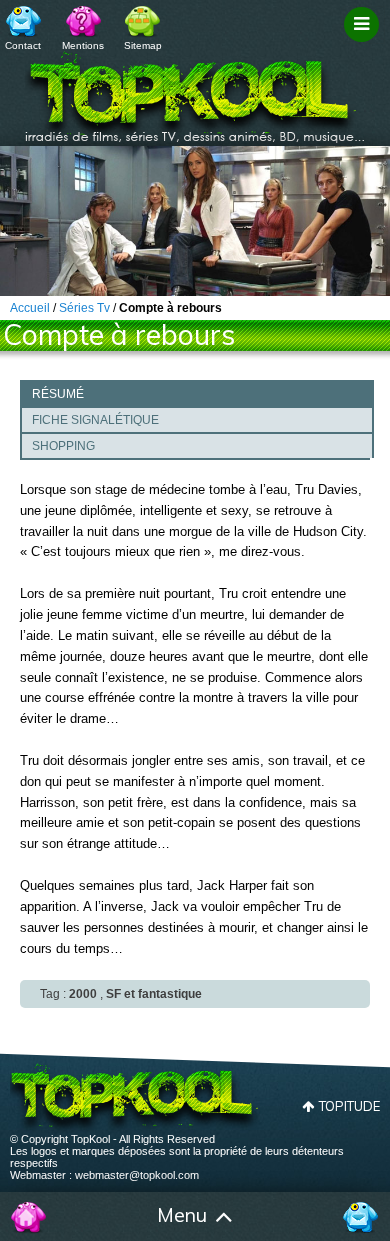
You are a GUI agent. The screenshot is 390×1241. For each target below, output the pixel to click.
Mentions (83, 45)
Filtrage (364, 43)
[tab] (197, 393)
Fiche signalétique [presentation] (95, 420)
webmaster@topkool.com (137, 1175)
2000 (83, 994)
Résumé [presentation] (58, 394)
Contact (23, 45)
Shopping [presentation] (63, 446)
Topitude (349, 1106)
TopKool (195, 91)
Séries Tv (84, 308)
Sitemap (143, 45)
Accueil (29, 1217)
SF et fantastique (154, 994)
